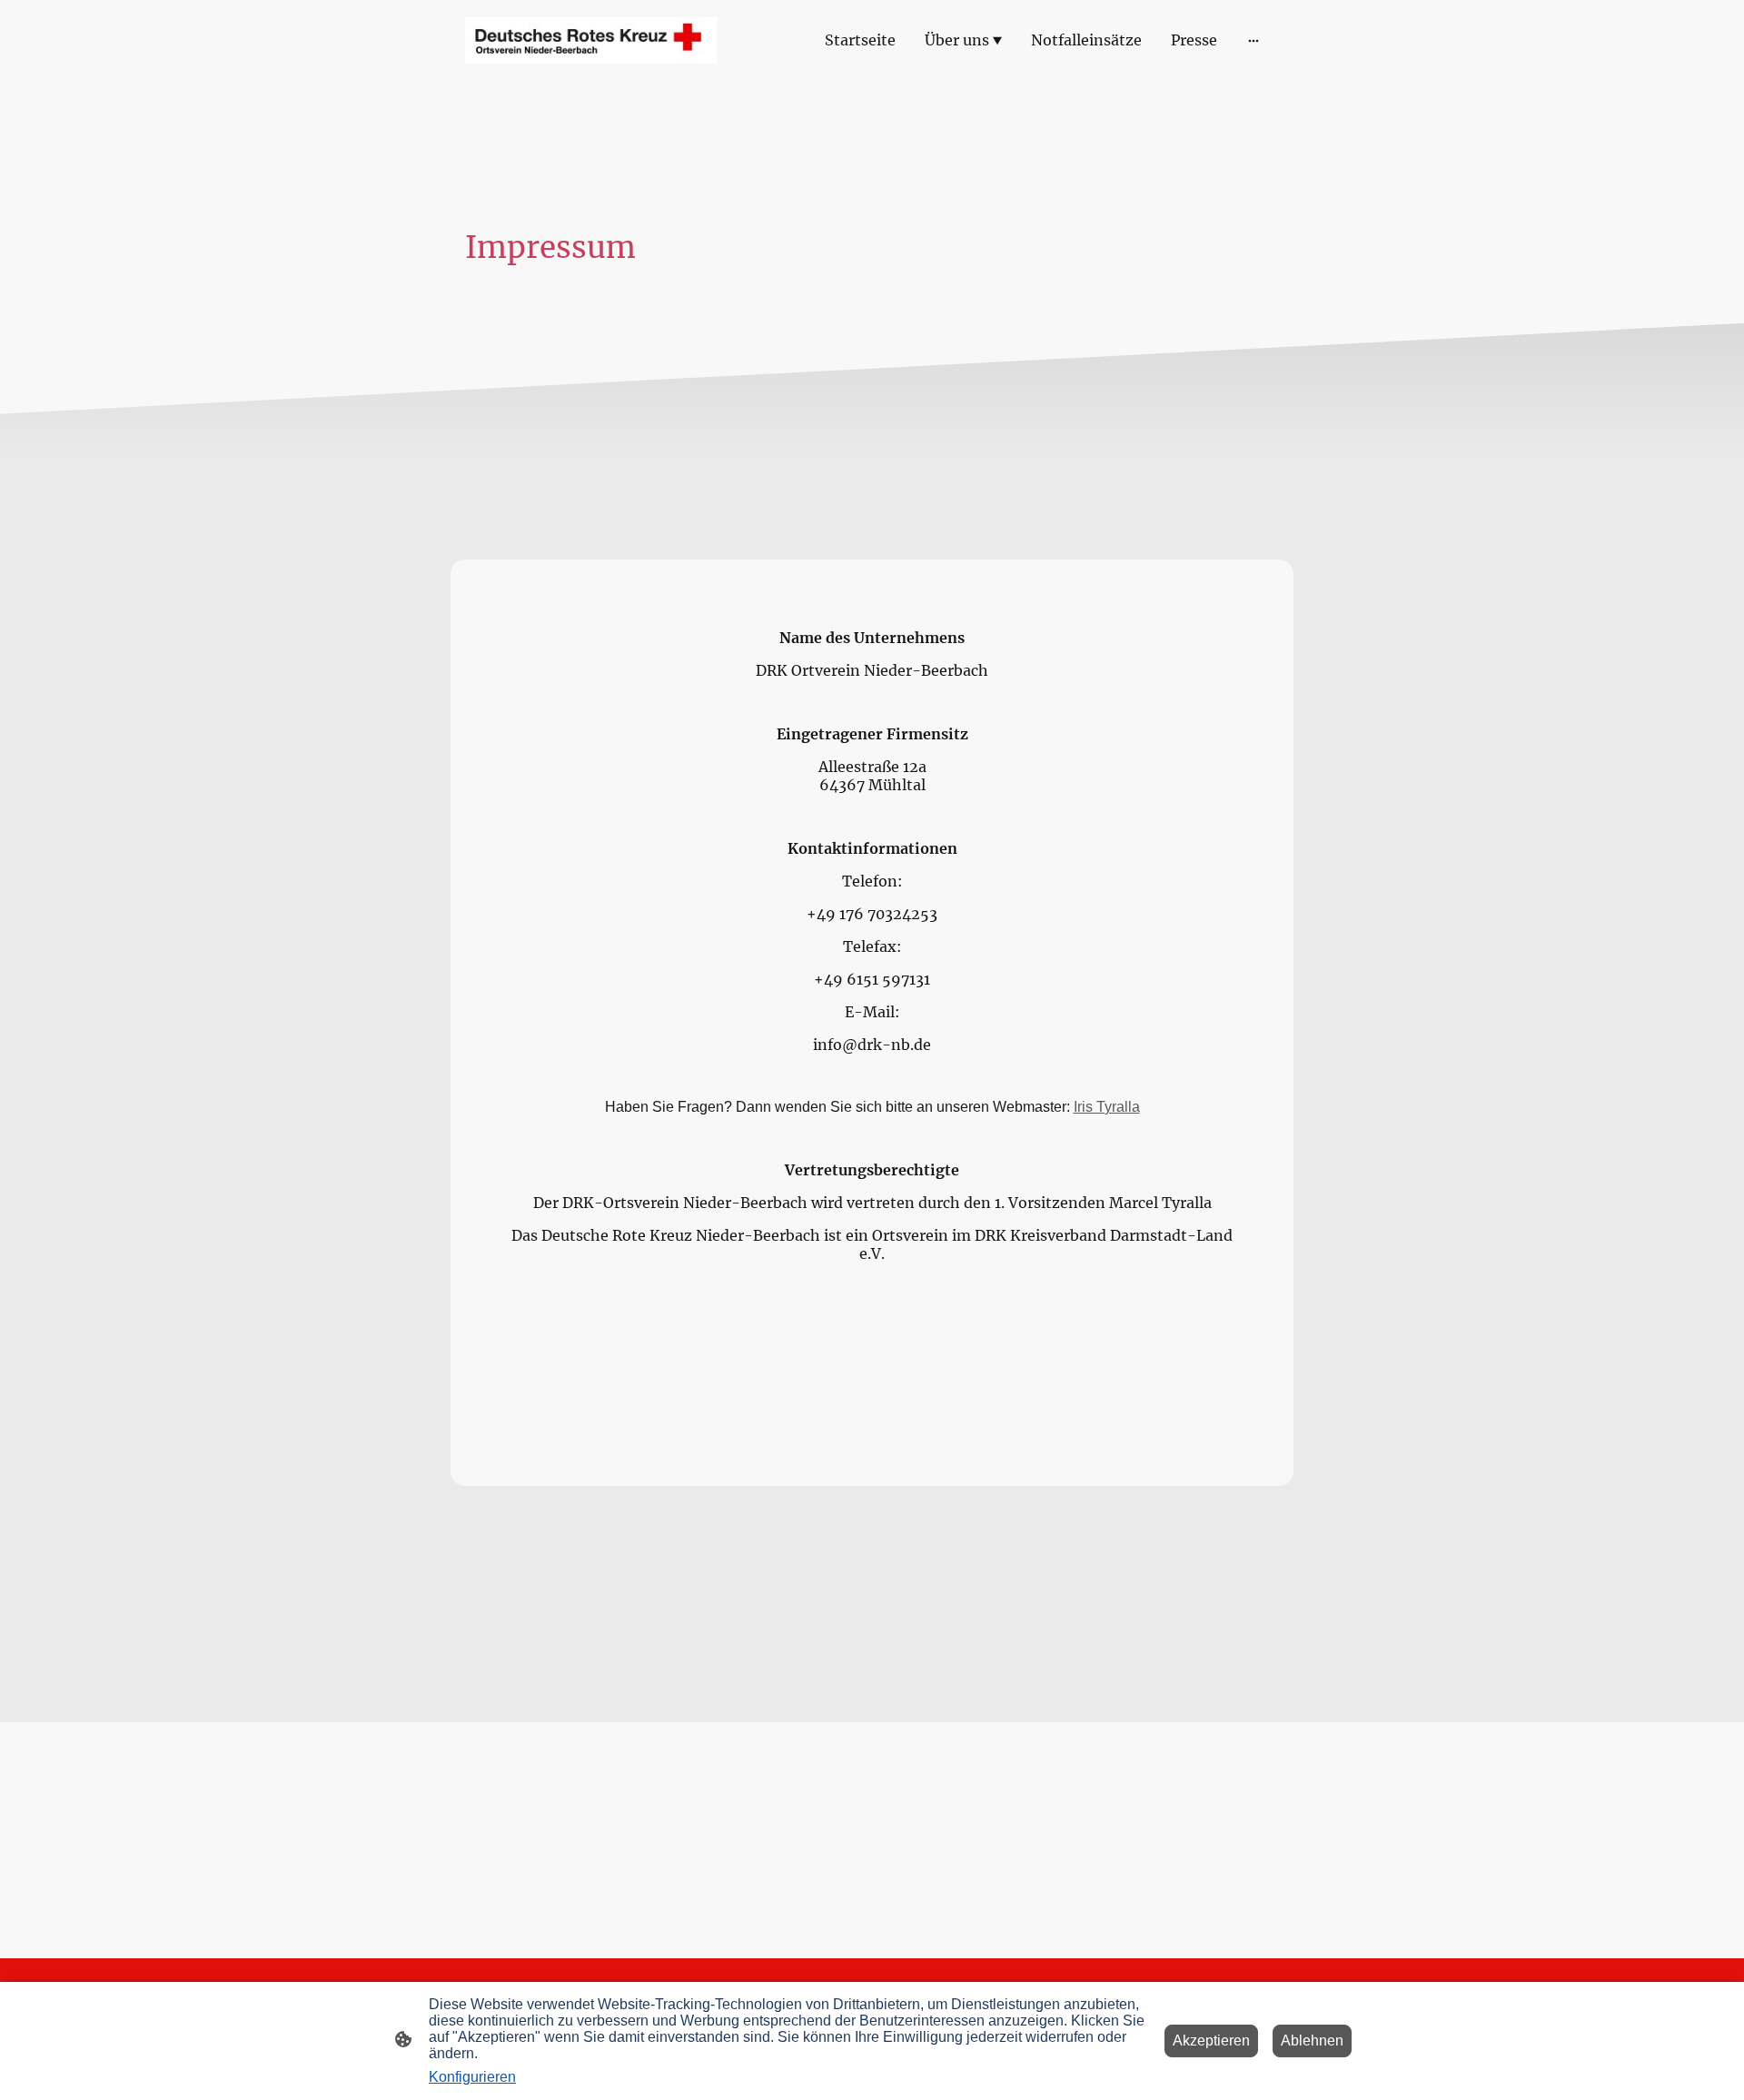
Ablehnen (1312, 2041)
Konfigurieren (472, 2077)
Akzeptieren (1211, 2041)
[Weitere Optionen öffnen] (1253, 40)
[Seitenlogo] (591, 40)
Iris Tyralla (1107, 1107)
